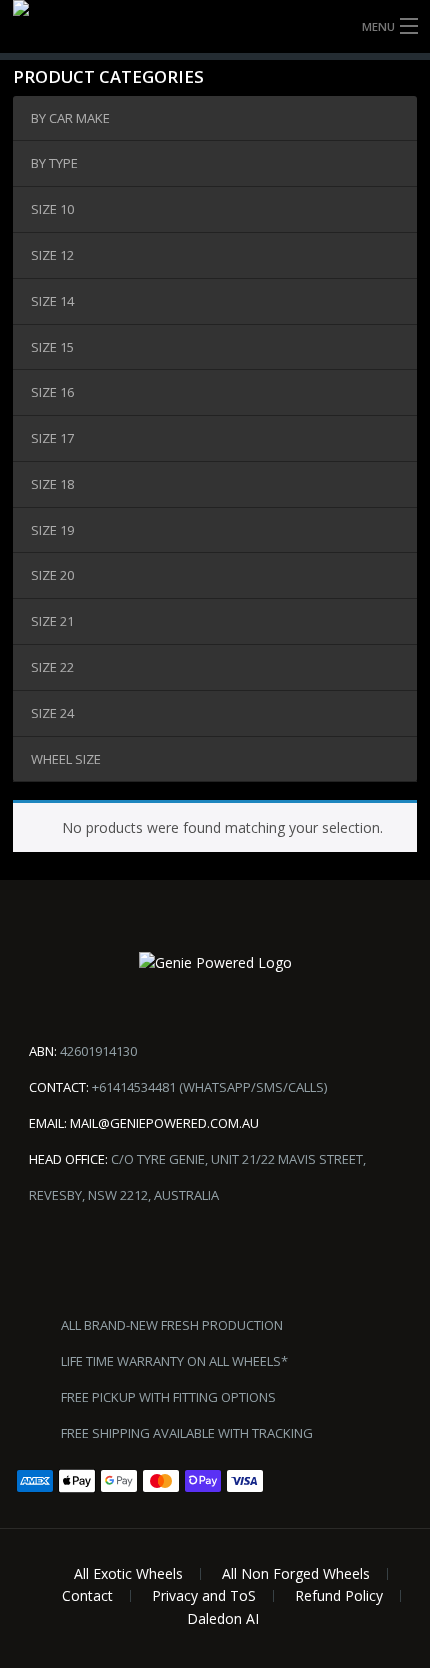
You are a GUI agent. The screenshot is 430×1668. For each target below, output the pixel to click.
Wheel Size (66, 759)
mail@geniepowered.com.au (164, 1123)
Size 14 (52, 301)
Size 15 (52, 347)
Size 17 (52, 438)
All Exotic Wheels (128, 1573)
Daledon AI (223, 1618)
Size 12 (52, 255)
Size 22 (52, 667)
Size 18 (52, 484)
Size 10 (52, 209)
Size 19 (52, 530)
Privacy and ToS (204, 1595)
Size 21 (52, 621)
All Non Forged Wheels (296, 1573)
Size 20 (52, 575)
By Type (54, 163)
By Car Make (70, 118)
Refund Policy (339, 1595)
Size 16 (52, 392)
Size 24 (52, 713)
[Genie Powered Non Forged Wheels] (215, 26)
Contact (87, 1595)
